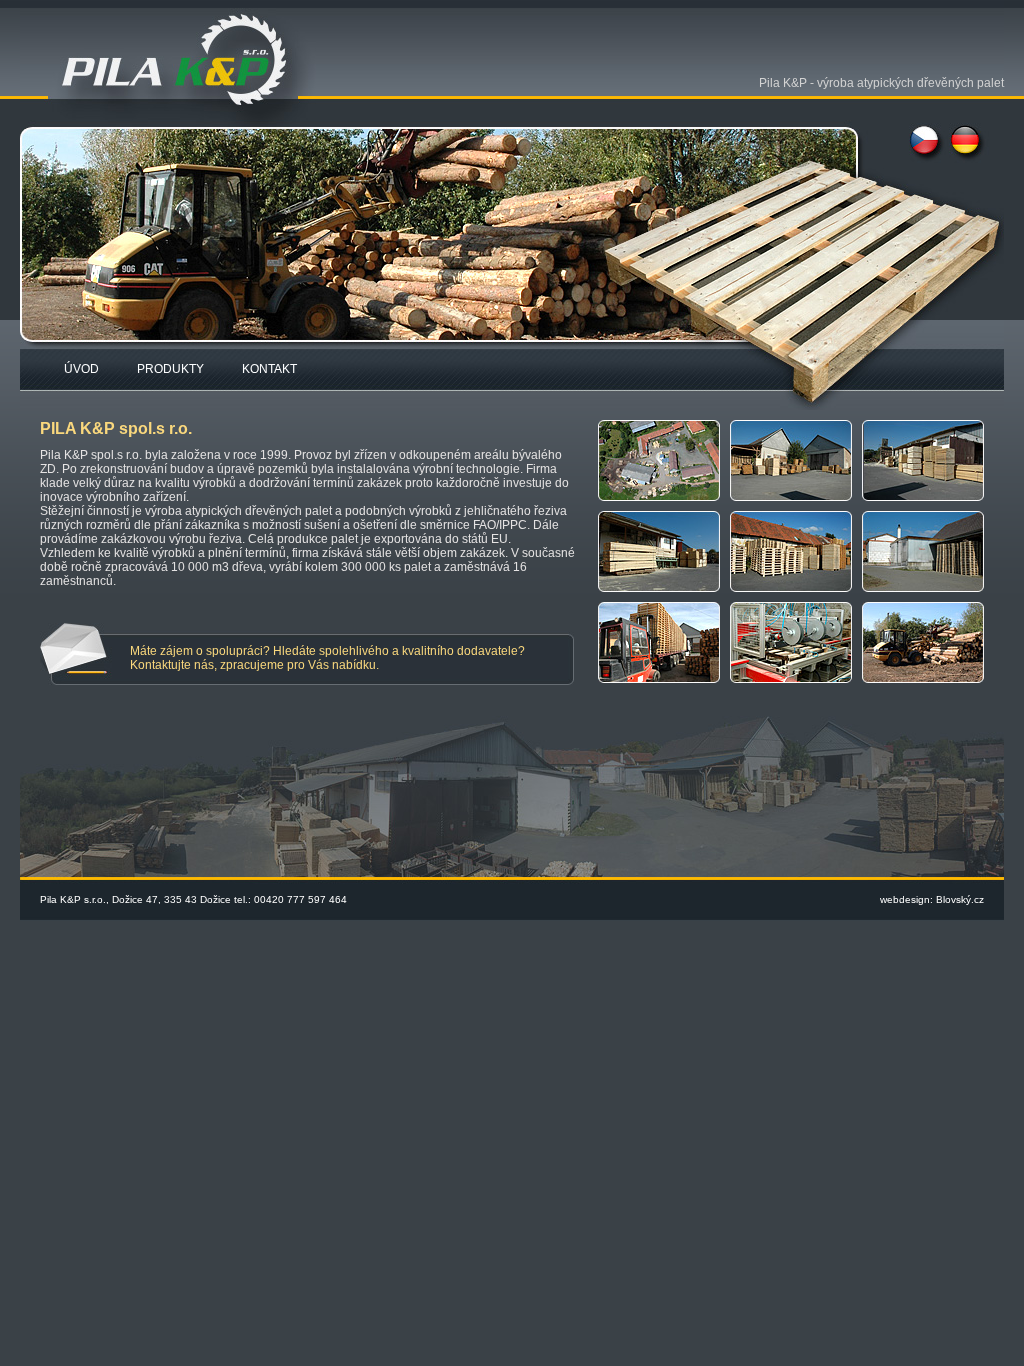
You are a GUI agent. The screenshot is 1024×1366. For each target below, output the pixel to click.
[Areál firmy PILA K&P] (664, 507)
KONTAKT (269, 369)
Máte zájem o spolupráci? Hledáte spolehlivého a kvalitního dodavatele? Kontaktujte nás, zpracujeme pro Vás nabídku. (327, 658)
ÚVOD (81, 369)
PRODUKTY (170, 369)
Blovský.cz (960, 899)
